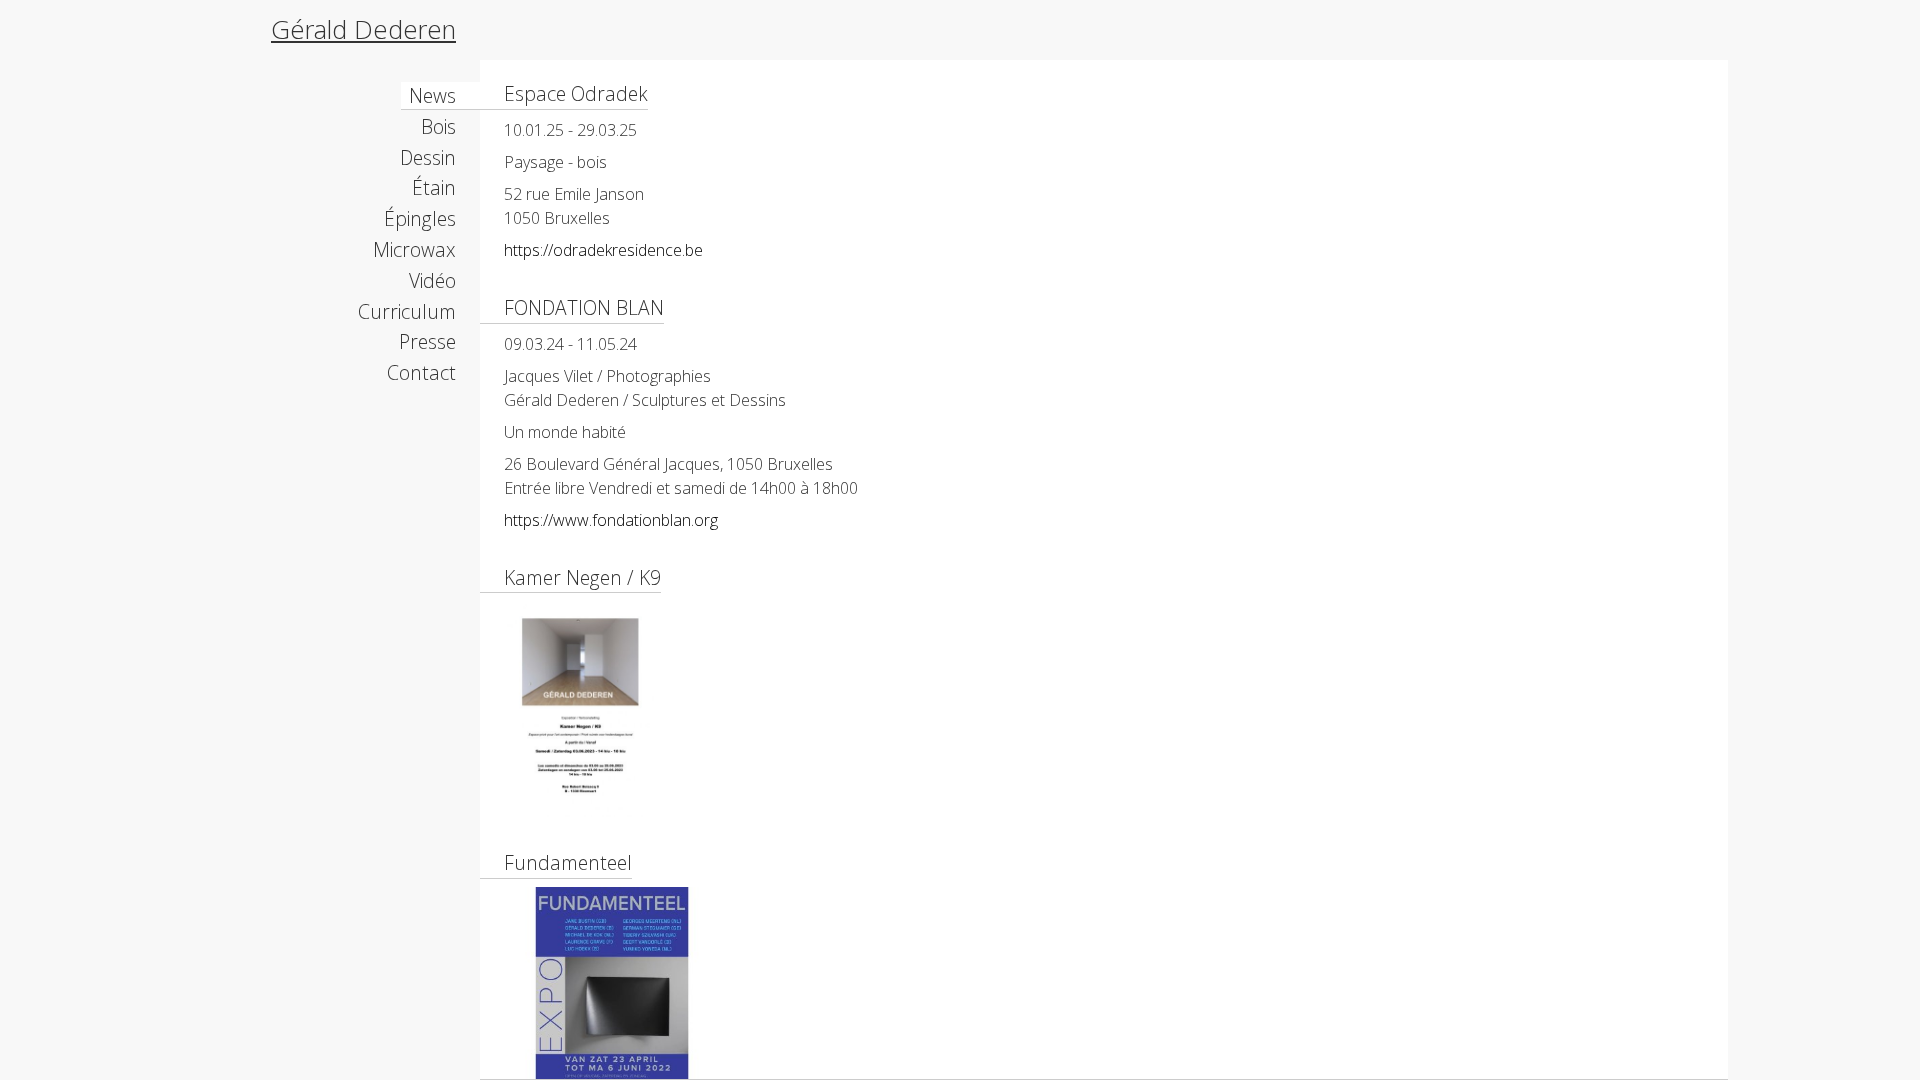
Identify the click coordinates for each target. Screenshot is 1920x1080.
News (432, 95)
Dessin (428, 157)
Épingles (420, 218)
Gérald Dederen (363, 29)
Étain (434, 187)
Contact (421, 372)
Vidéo (432, 280)
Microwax (414, 249)
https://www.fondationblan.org (611, 520)
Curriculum (407, 311)
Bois (438, 126)
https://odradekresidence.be (603, 250)
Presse (427, 341)
